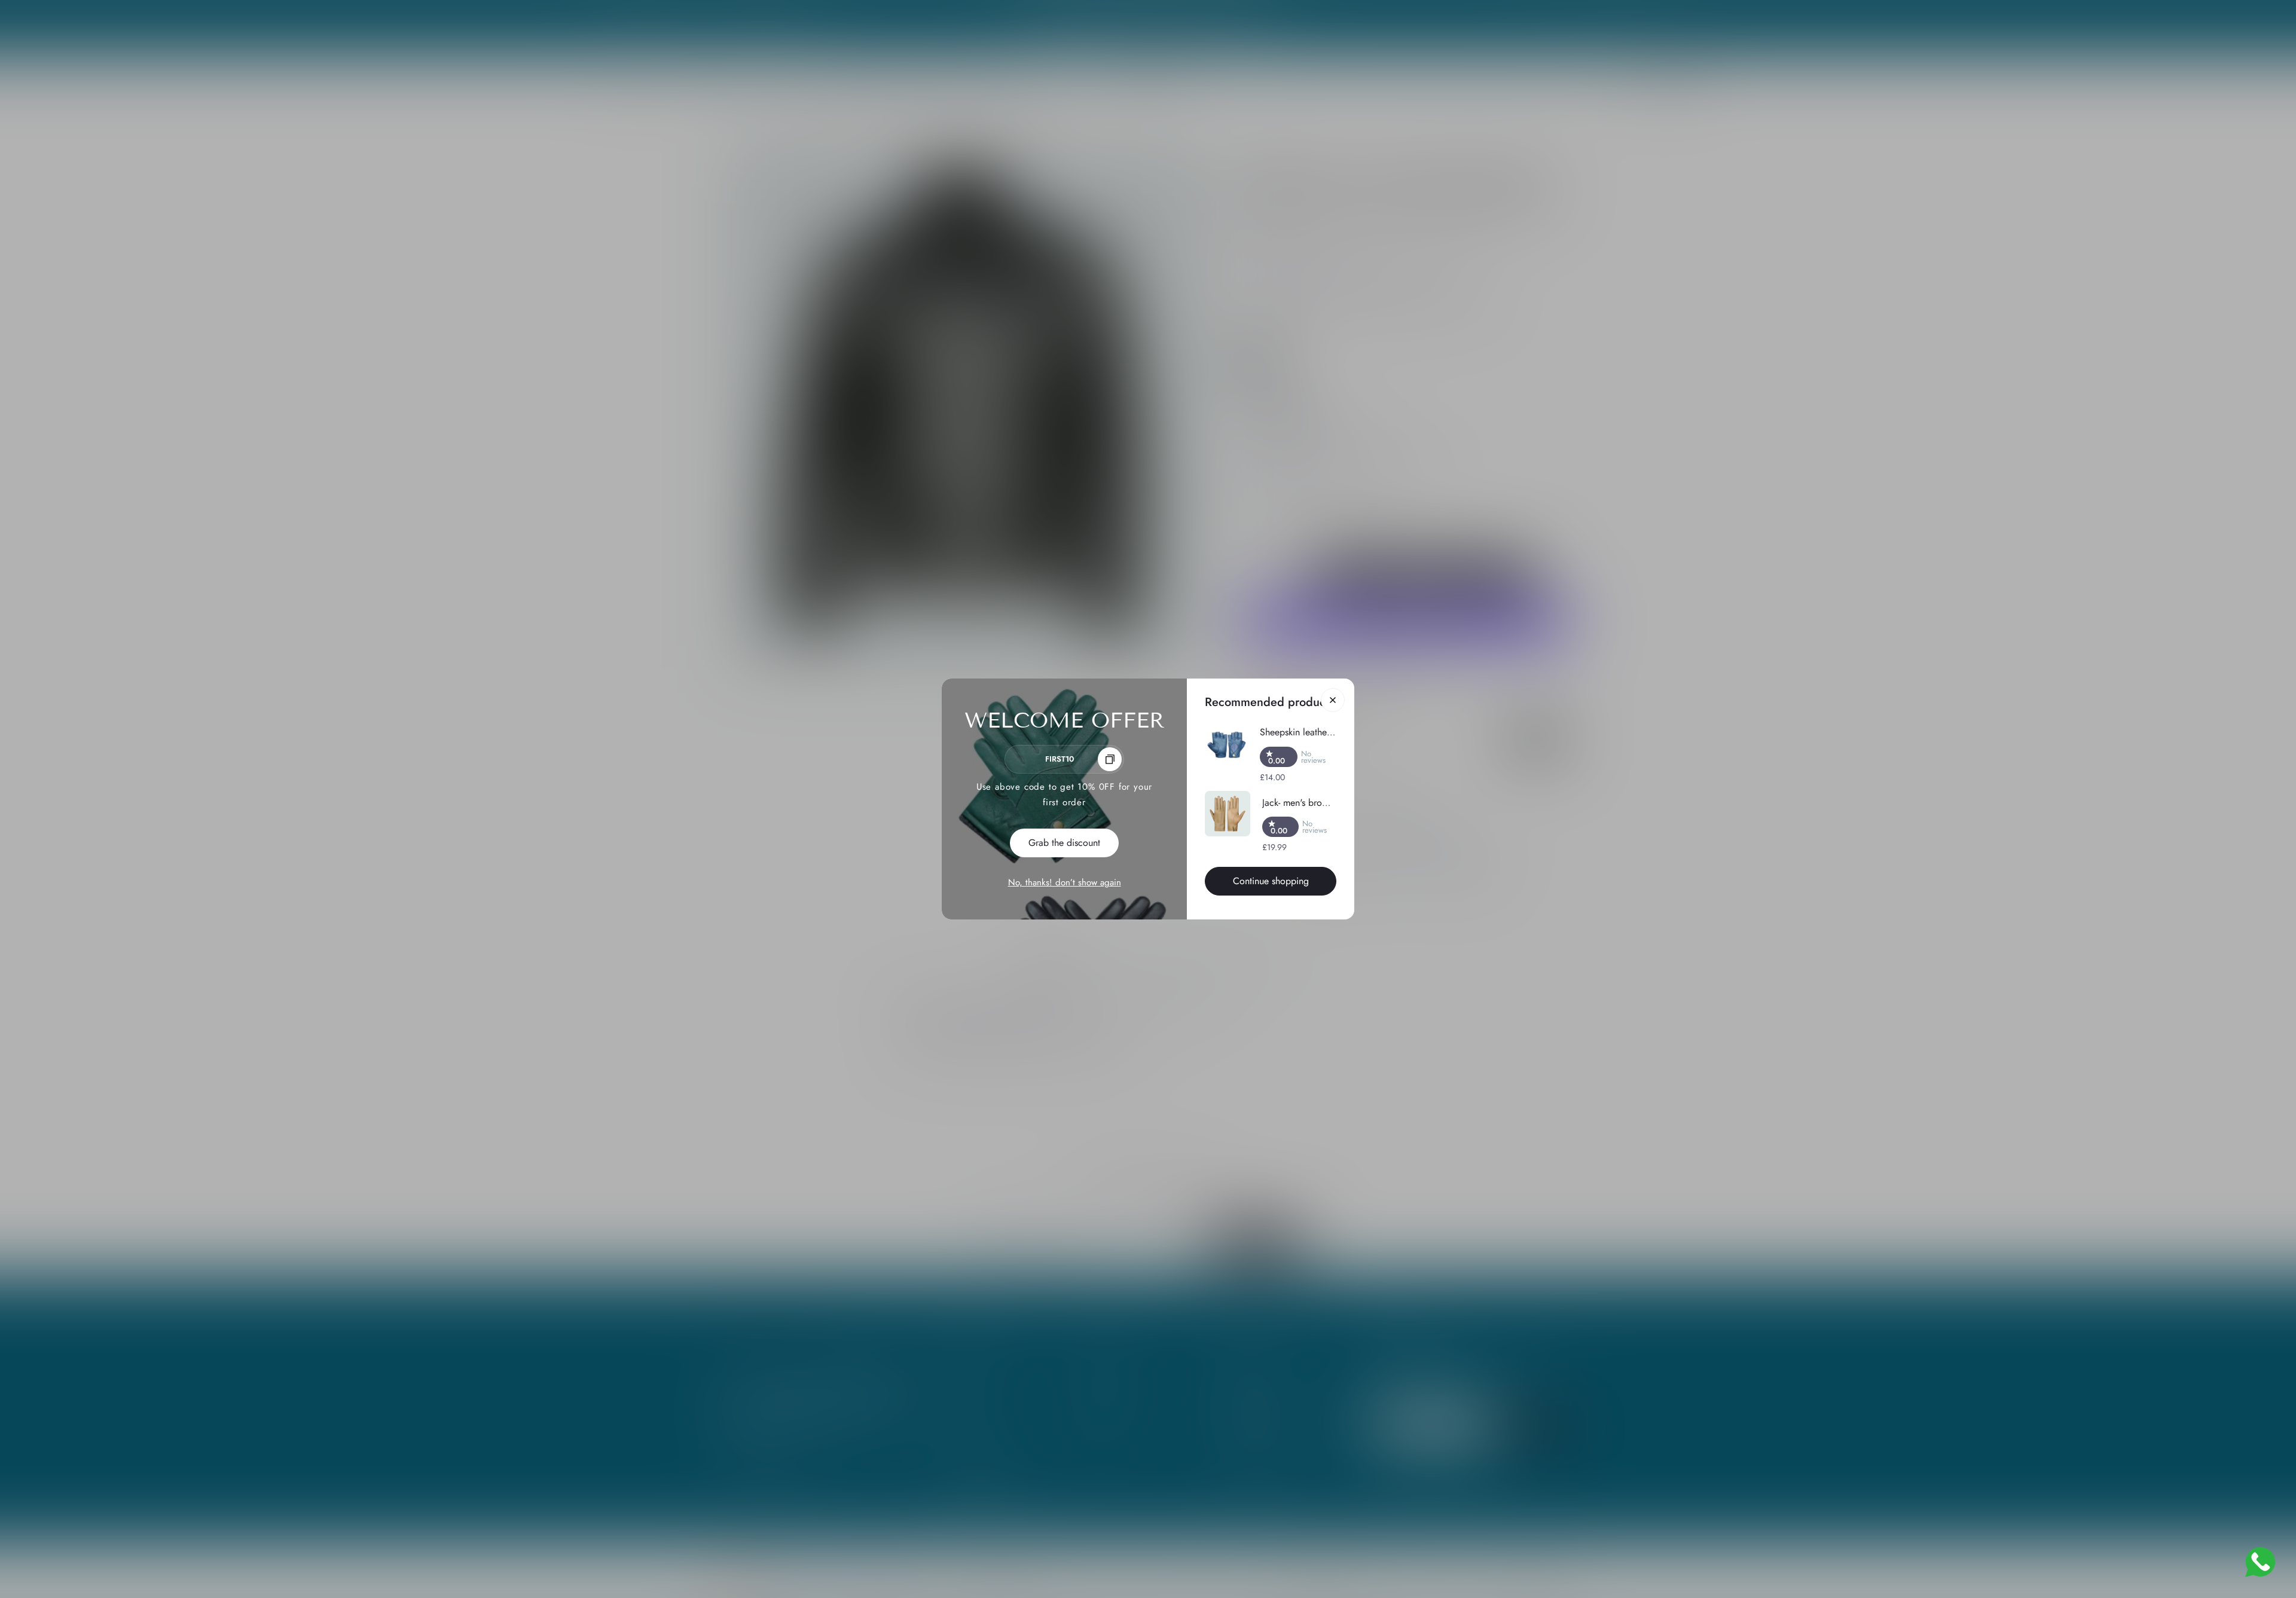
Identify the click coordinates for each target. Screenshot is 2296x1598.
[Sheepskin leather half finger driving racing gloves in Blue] (1226, 745)
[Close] (1333, 700)
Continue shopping (1271, 881)
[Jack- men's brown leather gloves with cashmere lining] (1228, 814)
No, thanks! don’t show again (1065, 882)
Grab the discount (1064, 843)
